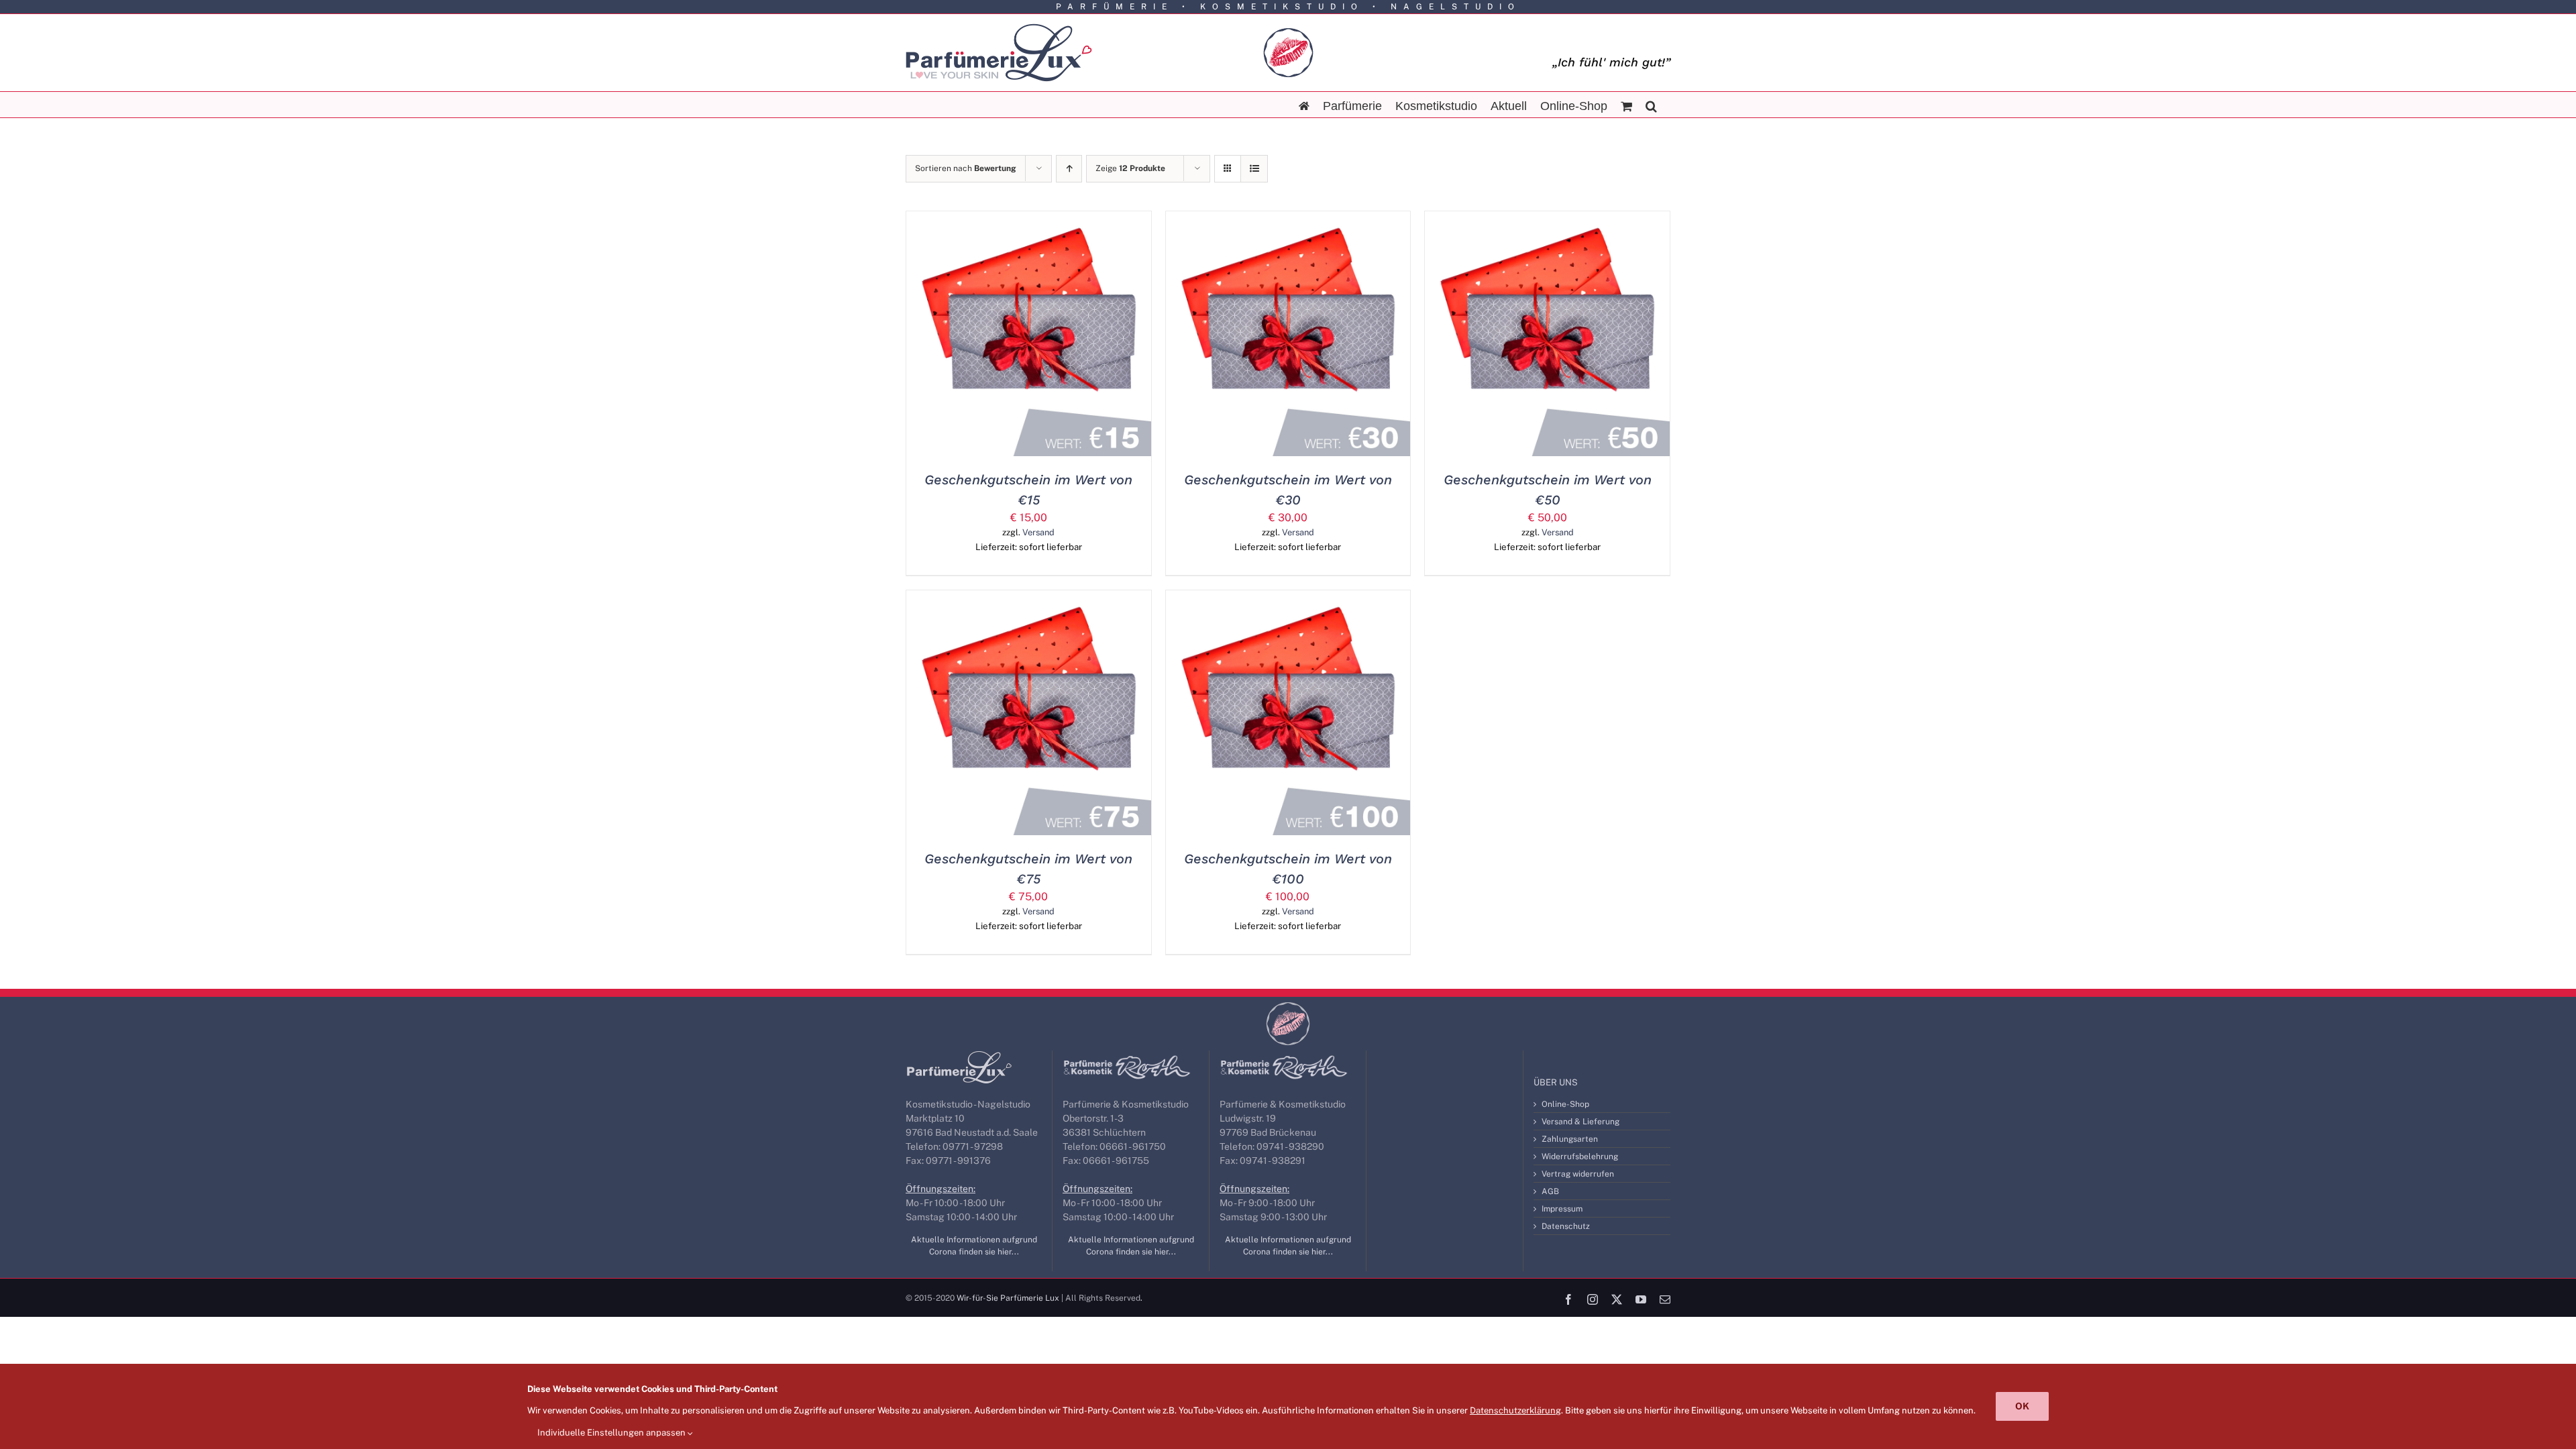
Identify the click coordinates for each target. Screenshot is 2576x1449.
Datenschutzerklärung (1515, 1410)
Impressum (1562, 1209)
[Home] (1304, 105)
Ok (2022, 1406)
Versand (1038, 532)
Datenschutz (1566, 1226)
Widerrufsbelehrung (1580, 1157)
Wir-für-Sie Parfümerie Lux (1008, 1298)
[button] (1651, 105)
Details (1091, 336)
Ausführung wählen (1000, 336)
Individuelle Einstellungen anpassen (612, 1433)
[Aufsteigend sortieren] (1069, 169)
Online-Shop (1565, 1104)
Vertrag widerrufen (1578, 1174)
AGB (1550, 1191)
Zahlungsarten (1570, 1139)
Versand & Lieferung (1580, 1122)
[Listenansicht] (1254, 169)
